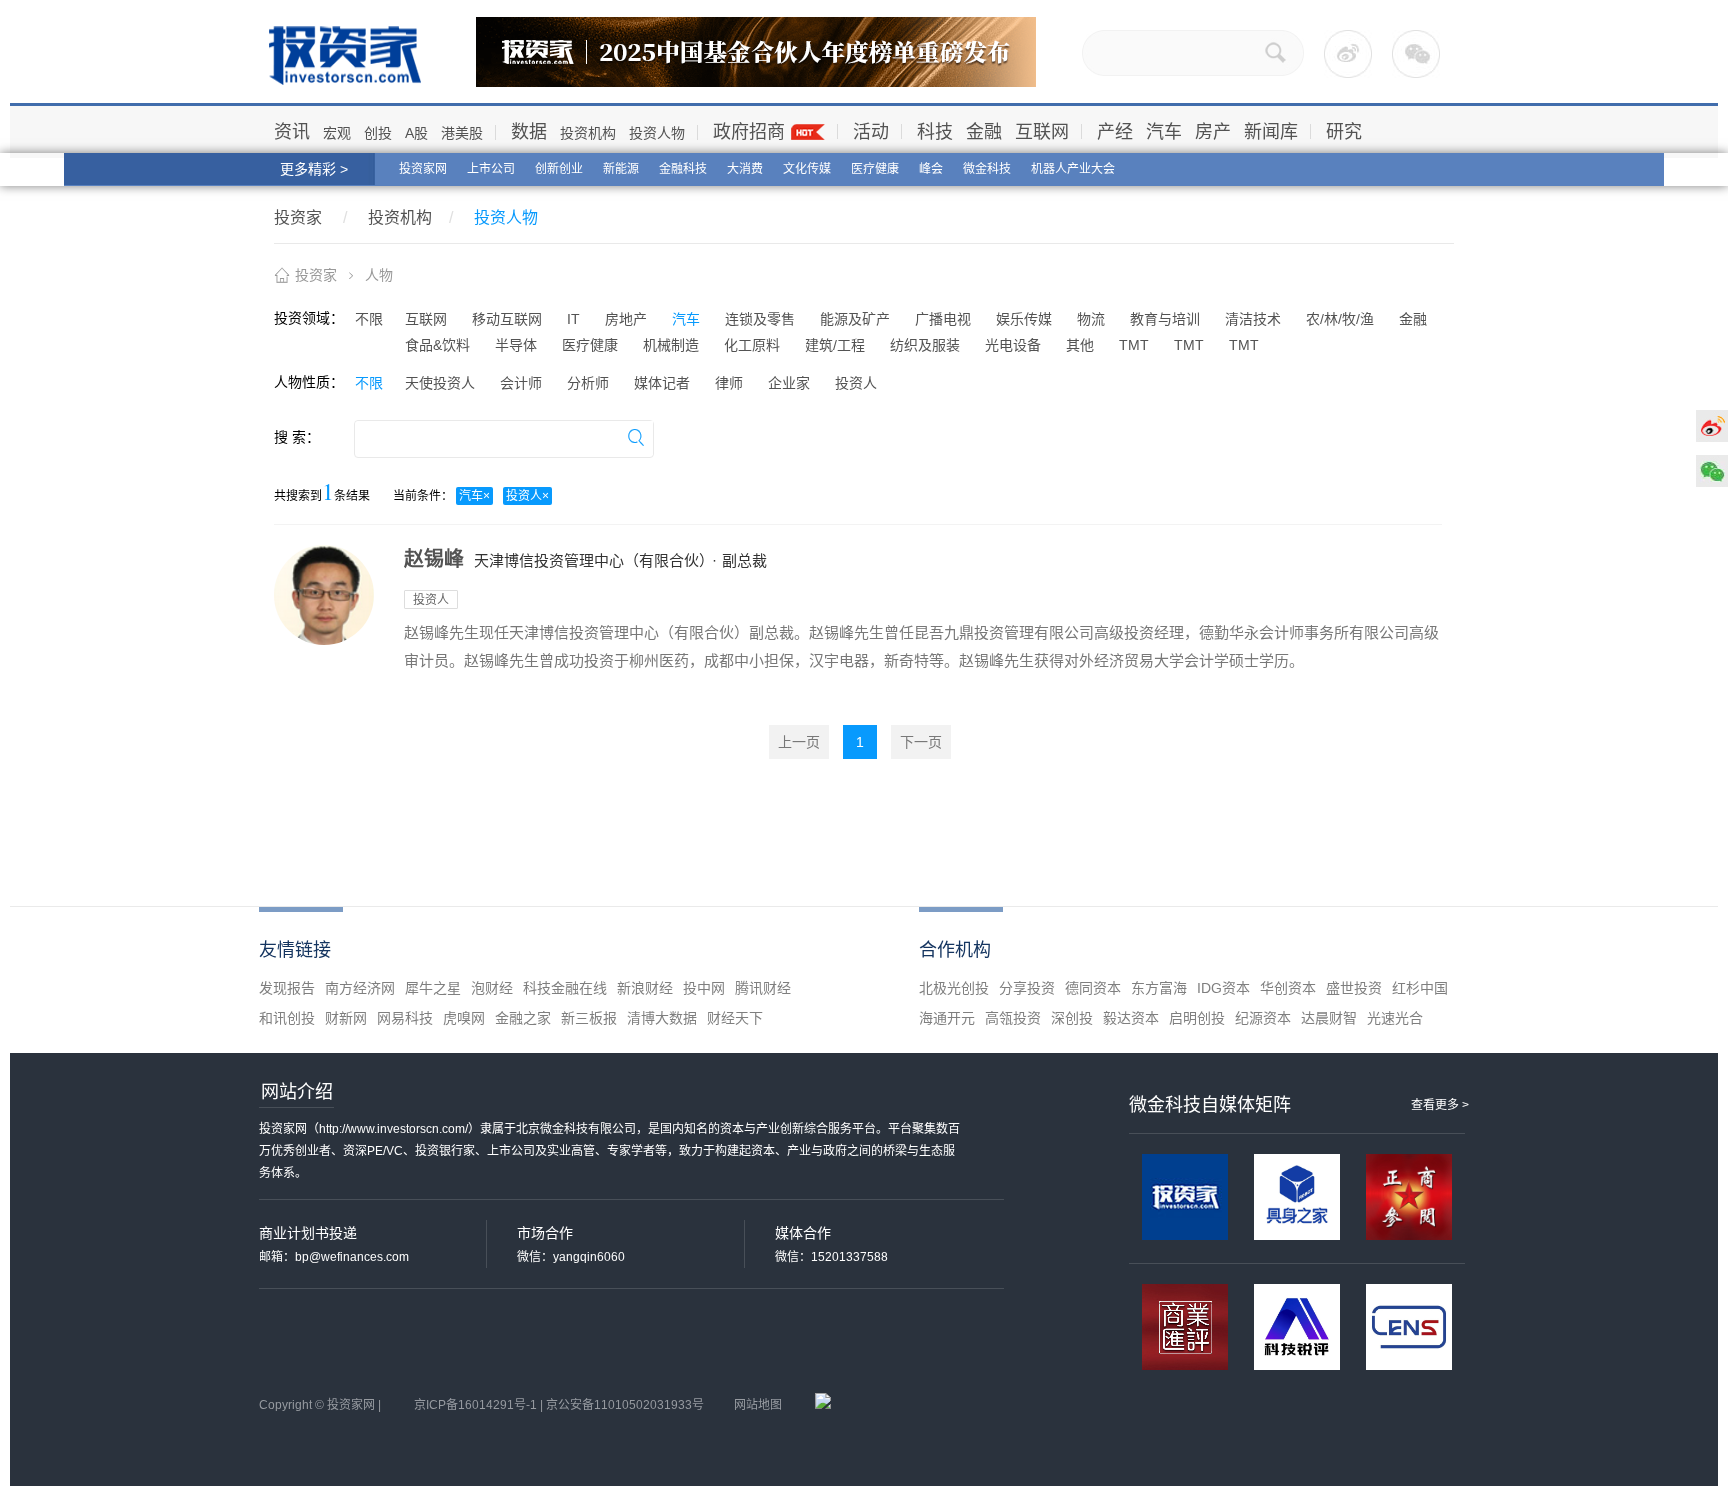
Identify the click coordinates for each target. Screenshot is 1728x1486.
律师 (729, 383)
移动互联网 (507, 319)
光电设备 (1013, 345)
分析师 (588, 383)
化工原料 (752, 345)
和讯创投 (287, 1018)
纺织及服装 (925, 345)
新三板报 (589, 1018)
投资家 (298, 217)
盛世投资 (1354, 988)
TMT (1134, 345)
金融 (984, 132)
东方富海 (1159, 988)
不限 (369, 319)
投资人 (856, 383)
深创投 (1072, 1018)
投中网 (704, 988)
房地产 (626, 319)
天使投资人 (440, 383)
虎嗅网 (464, 1018)
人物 (379, 275)
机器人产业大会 (1073, 169)
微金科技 (987, 169)
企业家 (789, 383)
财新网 (346, 1018)
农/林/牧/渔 (1340, 319)
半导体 (516, 345)
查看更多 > (1440, 1105)
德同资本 (1093, 988)
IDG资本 (1223, 988)
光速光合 (1395, 1018)
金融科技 (683, 169)
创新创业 (559, 169)
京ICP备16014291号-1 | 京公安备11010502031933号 (559, 1405)
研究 (1344, 132)
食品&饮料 (437, 345)
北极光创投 (954, 988)
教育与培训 (1165, 319)
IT (573, 319)
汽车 (1164, 132)
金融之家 (523, 1018)
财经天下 (735, 1018)
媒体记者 (662, 383)
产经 (1115, 132)
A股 (416, 133)
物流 (1091, 319)
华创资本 (1288, 988)
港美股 (462, 133)
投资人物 (657, 133)
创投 (378, 133)
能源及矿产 (855, 319)
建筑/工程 (835, 345)
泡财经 (492, 988)
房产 (1213, 132)
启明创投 (1197, 1018)
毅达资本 (1131, 1018)
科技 (935, 132)
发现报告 (287, 988)
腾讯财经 (763, 988)
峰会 (931, 169)
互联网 (1042, 132)
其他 (1080, 345)
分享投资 (1027, 988)
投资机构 (588, 133)
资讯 (292, 132)
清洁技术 (1253, 319)
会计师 (521, 383)
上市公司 (491, 169)
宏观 (337, 133)
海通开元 (947, 1018)
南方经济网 (360, 988)
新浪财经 (645, 988)
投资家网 (423, 169)
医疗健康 (875, 169)
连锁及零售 (760, 319)
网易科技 (405, 1018)
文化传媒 (807, 169)
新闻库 (1271, 132)
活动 (871, 132)
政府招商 (749, 132)
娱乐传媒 (1024, 319)
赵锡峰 (434, 559)
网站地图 (758, 1405)
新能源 (621, 169)
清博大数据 (662, 1018)
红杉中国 (1420, 988)
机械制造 (671, 345)
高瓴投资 (1013, 1018)
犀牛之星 (433, 988)
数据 (529, 132)
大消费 (745, 169)
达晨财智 (1329, 1018)
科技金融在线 (565, 988)
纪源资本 (1263, 1018)
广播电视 (943, 319)
